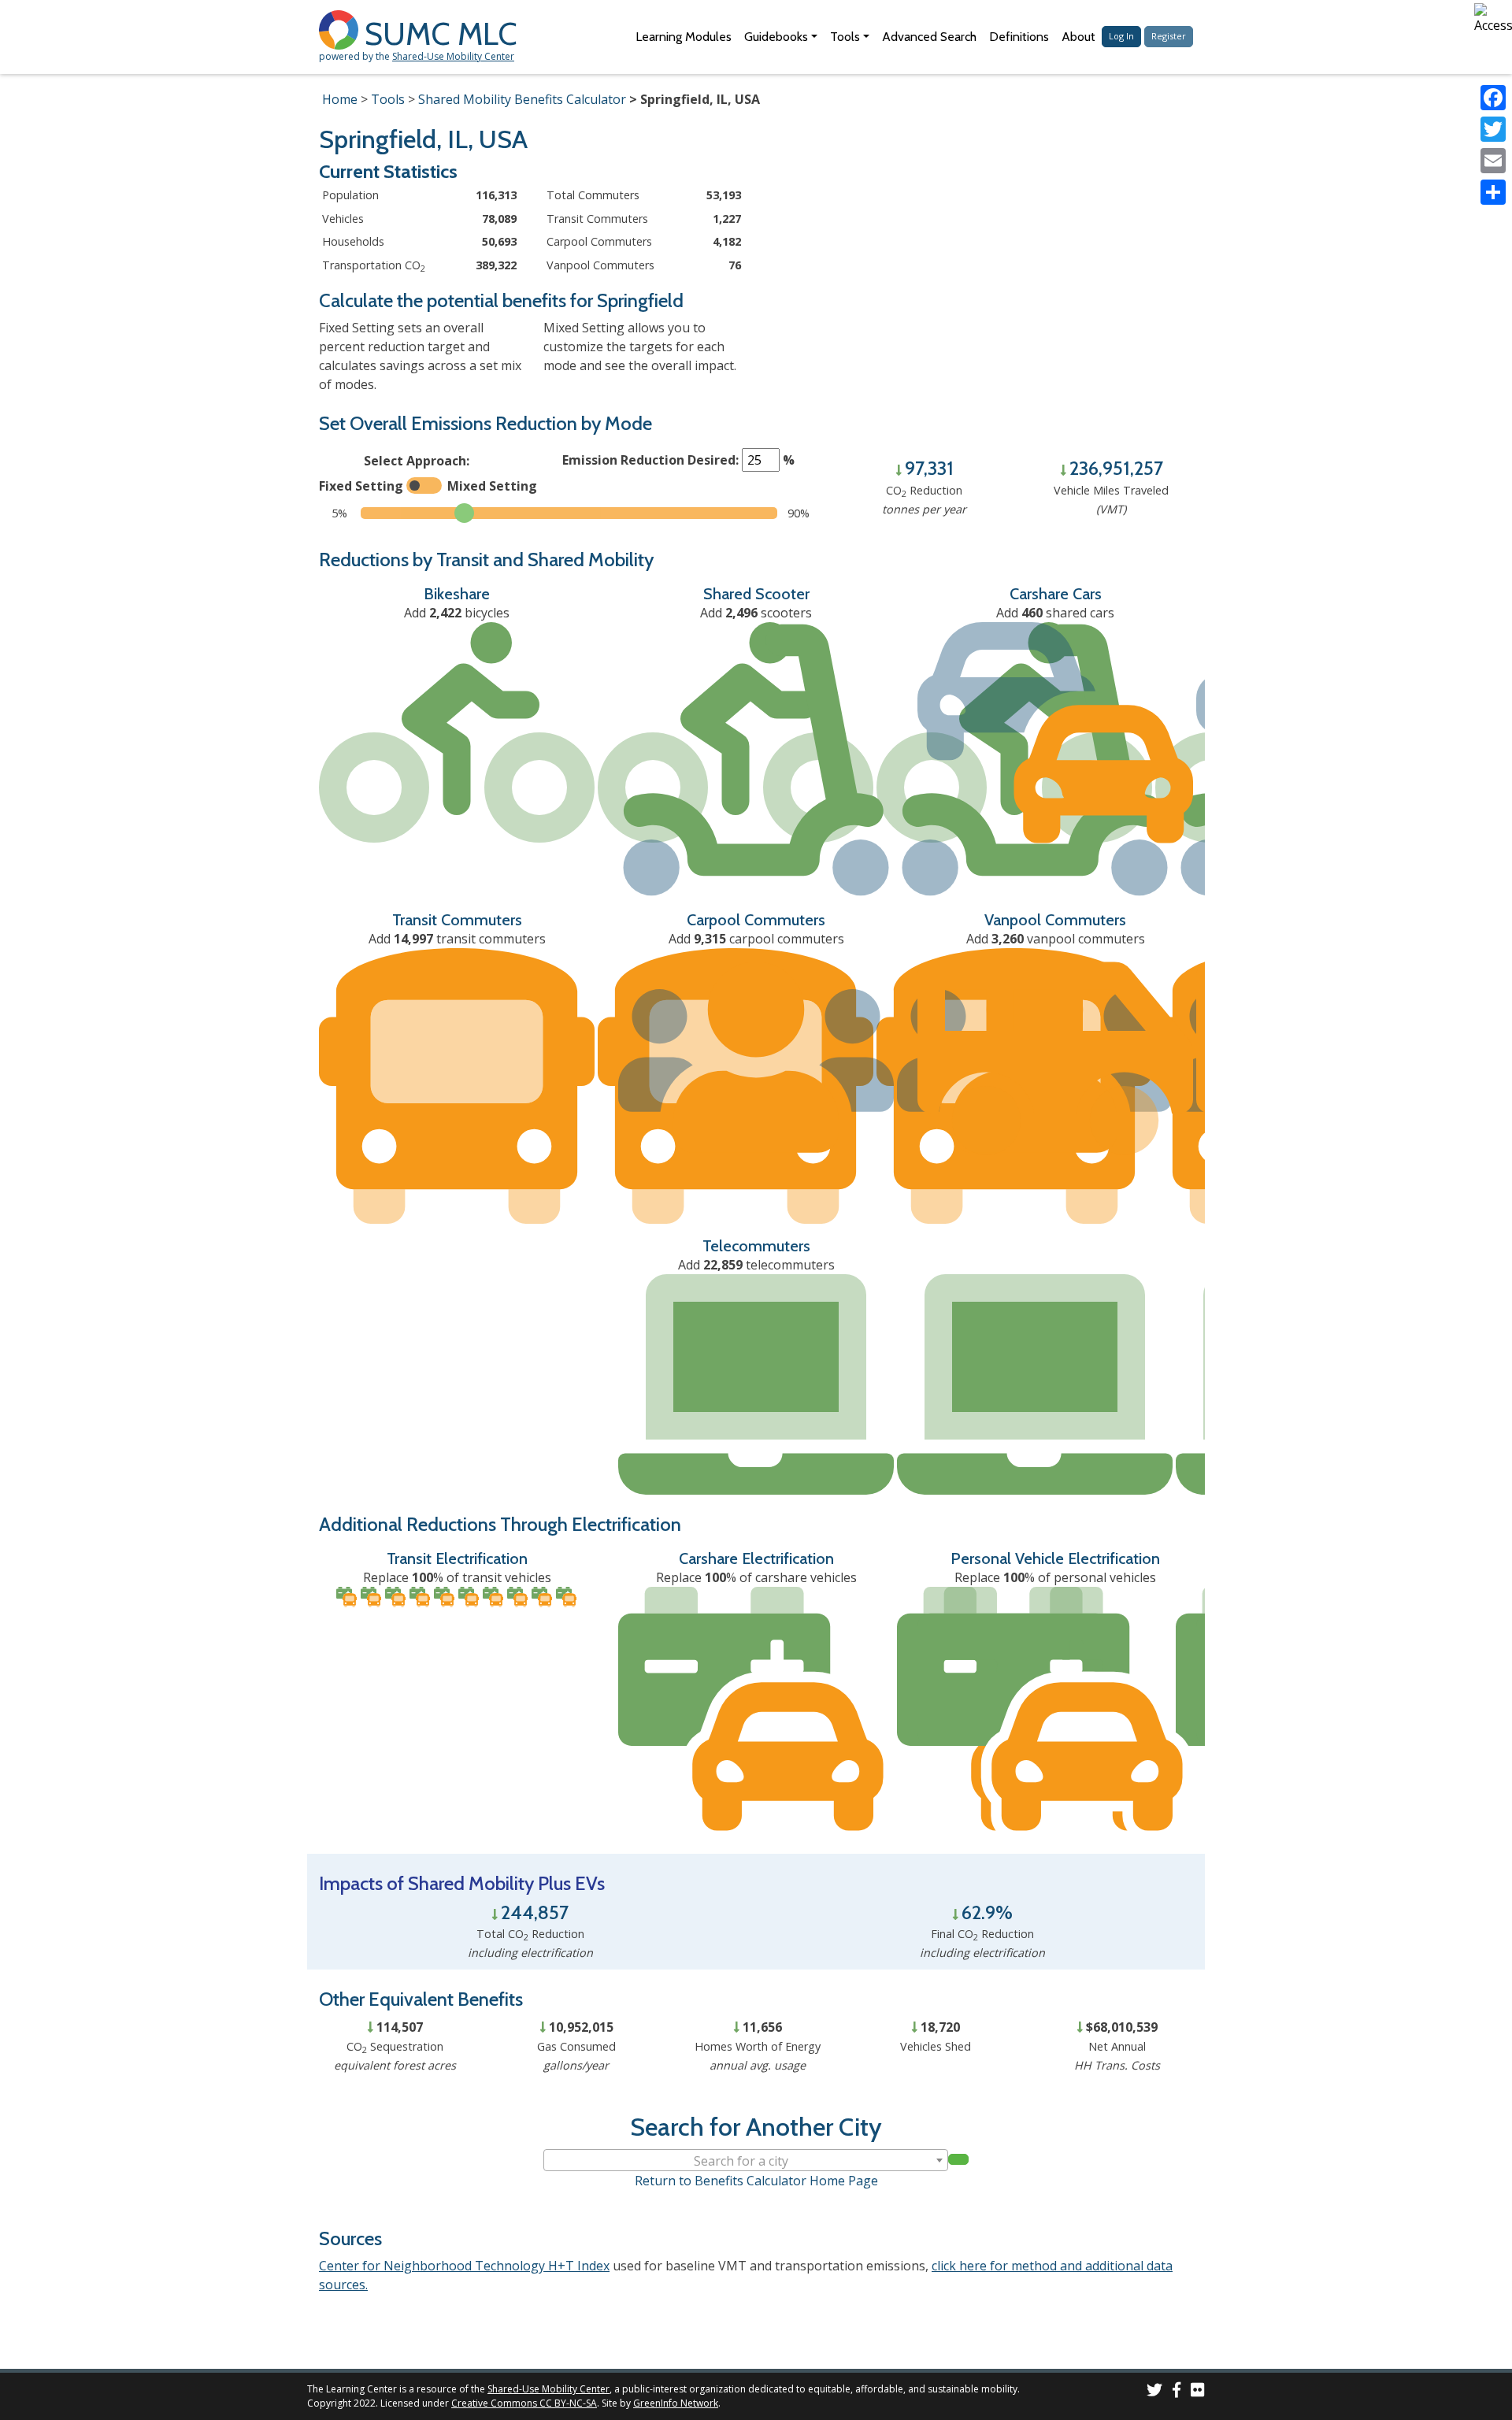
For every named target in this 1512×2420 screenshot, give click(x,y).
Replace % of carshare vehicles (756, 1577)
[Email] (1493, 161)
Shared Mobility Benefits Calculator (522, 99)
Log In (1121, 36)
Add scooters (756, 613)
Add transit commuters (457, 939)
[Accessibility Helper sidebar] (1493, 19)
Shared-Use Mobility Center (453, 56)
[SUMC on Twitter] (1154, 2392)
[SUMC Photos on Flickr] (1198, 2392)
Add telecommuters (756, 1265)
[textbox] (746, 2161)
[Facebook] (1493, 98)
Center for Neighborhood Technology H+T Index (464, 2266)
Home (340, 99)
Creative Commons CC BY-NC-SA (524, 2403)
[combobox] (746, 2160)
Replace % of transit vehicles (457, 1577)
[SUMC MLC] (342, 29)
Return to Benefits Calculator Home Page (756, 2181)
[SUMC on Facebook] (1177, 2392)
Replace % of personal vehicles (1055, 1577)
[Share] (1493, 192)
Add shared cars (1055, 613)
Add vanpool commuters (1056, 939)
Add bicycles (457, 613)
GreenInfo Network (676, 2403)
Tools (388, 99)
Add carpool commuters (756, 939)
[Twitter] (1493, 129)
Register (1169, 36)
